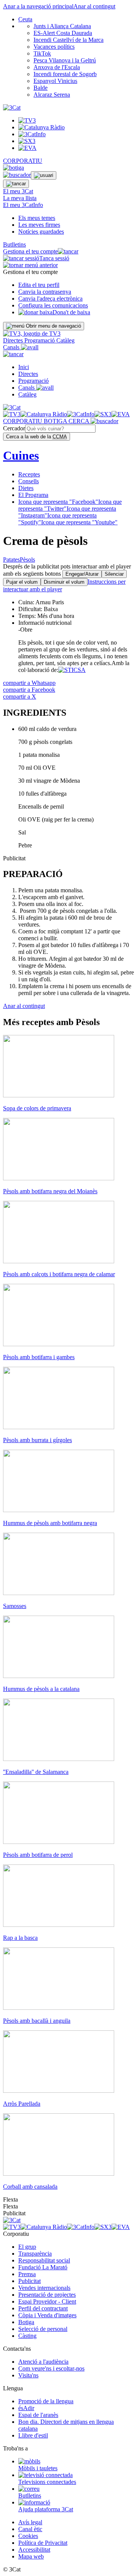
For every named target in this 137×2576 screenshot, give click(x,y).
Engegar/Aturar (82, 574)
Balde (41, 88)
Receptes (29, 474)
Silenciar (114, 574)
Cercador (14, 428)
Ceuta (25, 19)
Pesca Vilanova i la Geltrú (65, 60)
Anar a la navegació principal (38, 6)
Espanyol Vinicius (55, 81)
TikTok (42, 53)
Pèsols (27, 560)
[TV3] (32, 334)
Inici (24, 367)
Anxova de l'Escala (57, 67)
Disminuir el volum (64, 582)
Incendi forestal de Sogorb (65, 74)
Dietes (26, 488)
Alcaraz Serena (52, 95)
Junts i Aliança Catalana (62, 26)
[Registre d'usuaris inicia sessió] (44, 175)
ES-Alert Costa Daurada (63, 33)
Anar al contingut (94, 6)
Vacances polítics (54, 47)
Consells (29, 481)
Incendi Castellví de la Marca (68, 40)
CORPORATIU (23, 161)
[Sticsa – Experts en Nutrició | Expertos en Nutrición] (72, 670)
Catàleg (65, 340)
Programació (40, 340)
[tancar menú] (13, 354)
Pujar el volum (22, 582)
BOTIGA (56, 421)
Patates (11, 560)
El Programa (33, 495)
